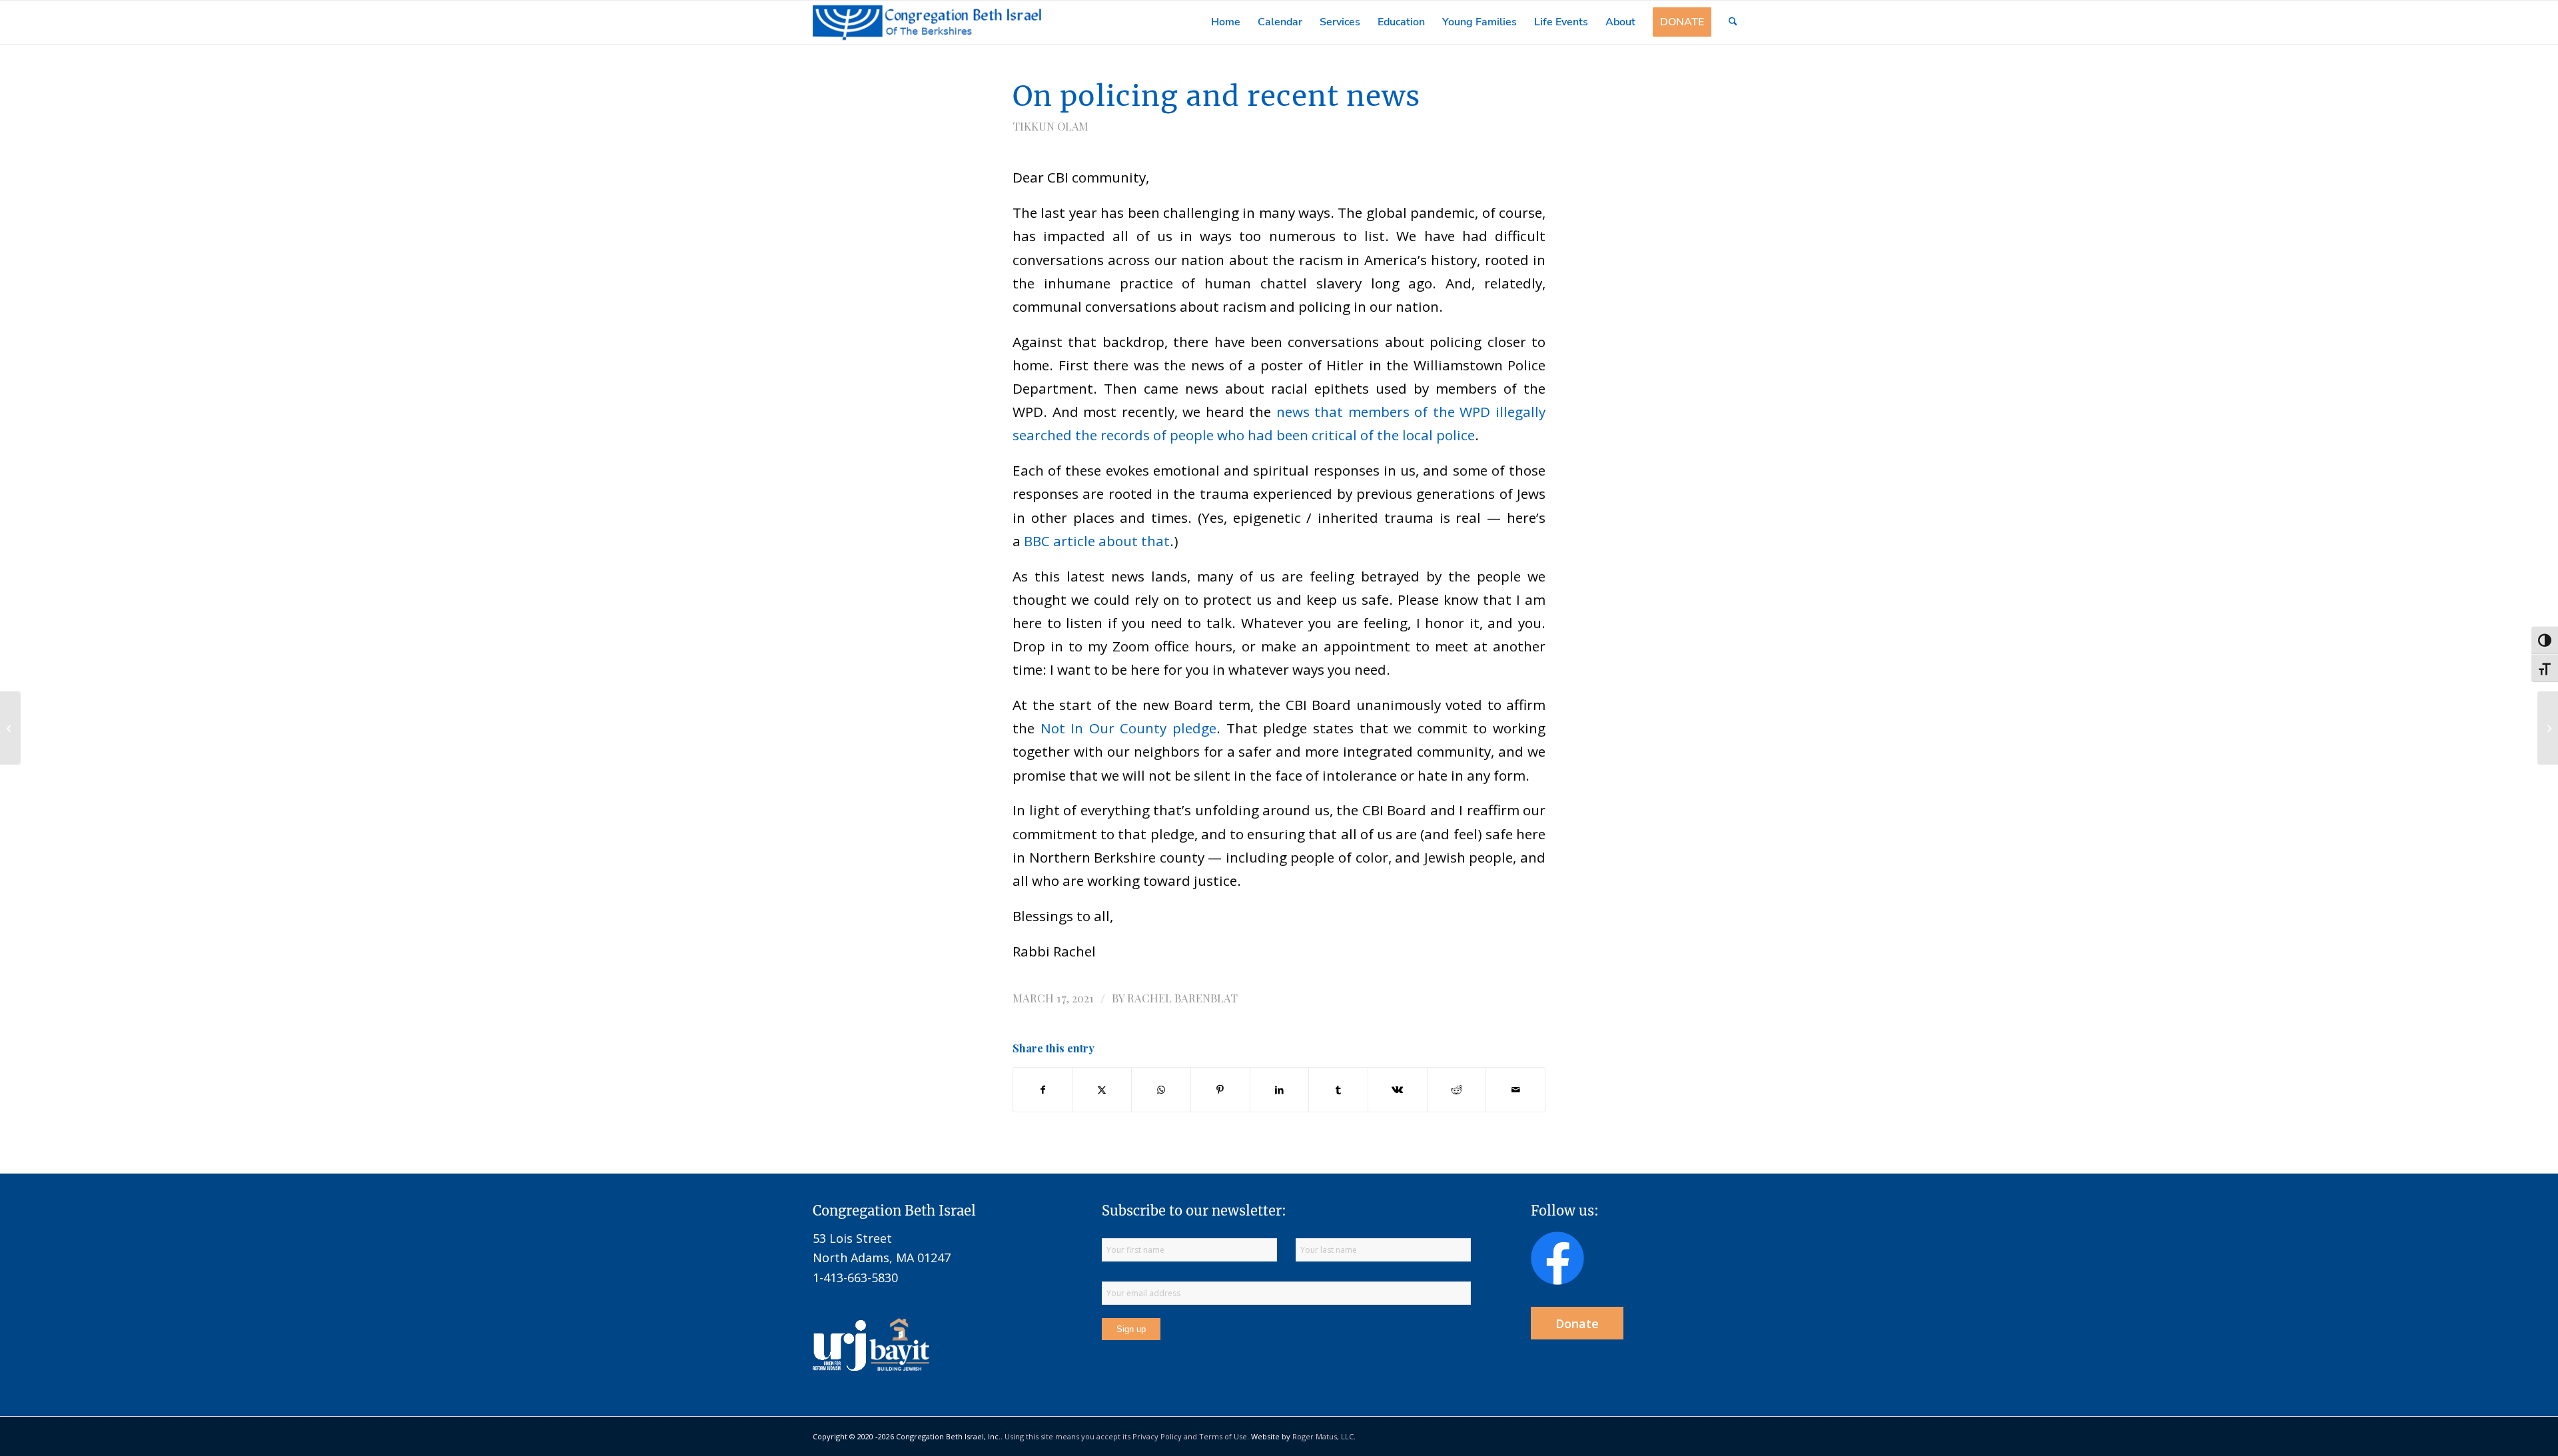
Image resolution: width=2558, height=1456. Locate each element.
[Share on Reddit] (1457, 1090)
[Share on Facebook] (1043, 1090)
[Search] (1733, 22)
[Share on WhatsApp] (1161, 1090)
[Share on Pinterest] (1220, 1090)
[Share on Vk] (1398, 1090)
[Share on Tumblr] (1338, 1090)
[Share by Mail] (1515, 1090)
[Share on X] (1102, 1090)
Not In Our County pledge (1128, 728)
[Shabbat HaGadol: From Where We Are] (2548, 728)
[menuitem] (1226, 22)
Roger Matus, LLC (1323, 1436)
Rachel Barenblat (1182, 998)
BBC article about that (1097, 541)
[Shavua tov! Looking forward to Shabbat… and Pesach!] (10, 728)
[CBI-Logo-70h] (927, 22)
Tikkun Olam (1051, 126)
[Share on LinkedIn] (1280, 1090)
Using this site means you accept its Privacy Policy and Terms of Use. (1127, 1436)
